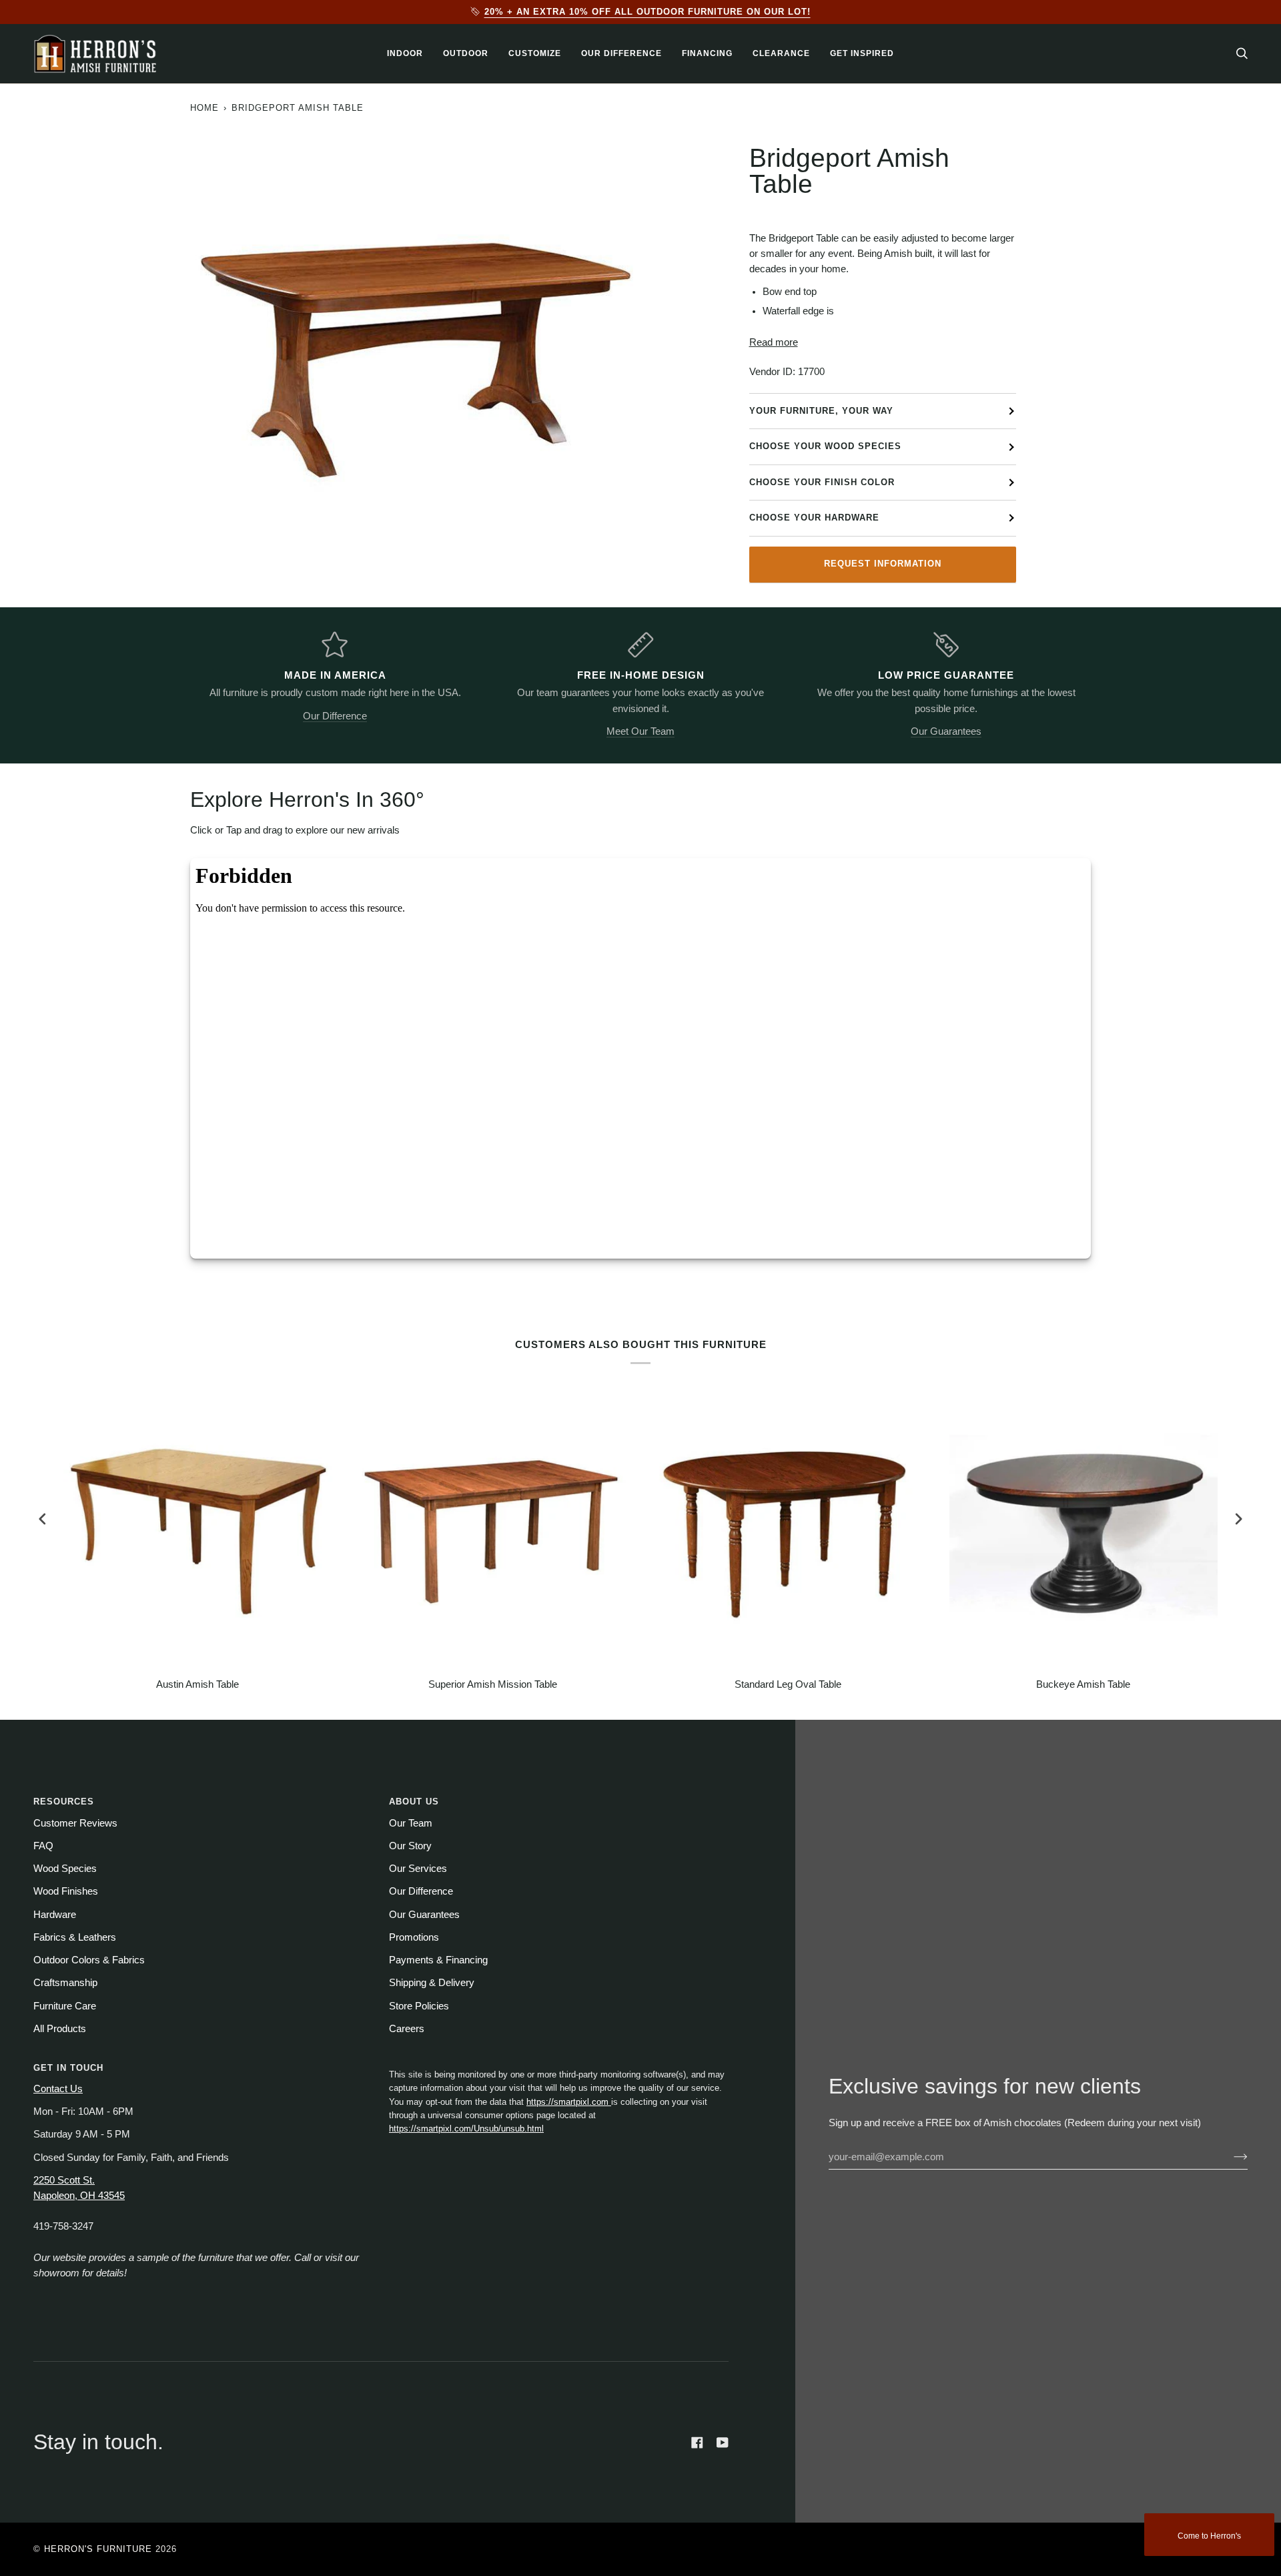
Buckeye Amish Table (1083, 1684)
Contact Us (58, 2089)
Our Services (418, 1869)
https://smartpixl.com (569, 2102)
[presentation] (43, 1519)
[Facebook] (697, 2443)
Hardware (55, 1915)
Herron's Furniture (98, 2549)
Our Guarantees (946, 731)
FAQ (43, 1846)
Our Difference (335, 716)
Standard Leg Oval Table (788, 1684)
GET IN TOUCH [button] (68, 2068)
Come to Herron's (1209, 2536)
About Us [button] (414, 1802)
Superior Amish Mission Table (493, 1684)
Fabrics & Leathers (75, 1937)
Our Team (411, 1823)
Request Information (883, 564)
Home (204, 108)
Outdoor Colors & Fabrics (89, 1960)
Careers (407, 2029)
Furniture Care (65, 2006)
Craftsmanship (65, 1983)
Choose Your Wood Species (825, 446)
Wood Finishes (66, 1891)
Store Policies (419, 2006)
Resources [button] (64, 1802)
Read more (774, 342)
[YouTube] (723, 2443)
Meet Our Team (640, 731)
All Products (60, 2029)
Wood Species (65, 1869)
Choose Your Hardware (814, 518)
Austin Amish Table (197, 1684)
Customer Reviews (75, 1823)
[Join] (1230, 2157)
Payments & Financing (438, 1960)
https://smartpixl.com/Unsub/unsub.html (466, 2129)
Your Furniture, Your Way (821, 411)
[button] (405, 54)
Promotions (414, 1937)
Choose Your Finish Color (822, 482)
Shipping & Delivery (432, 1983)
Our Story (410, 1846)
